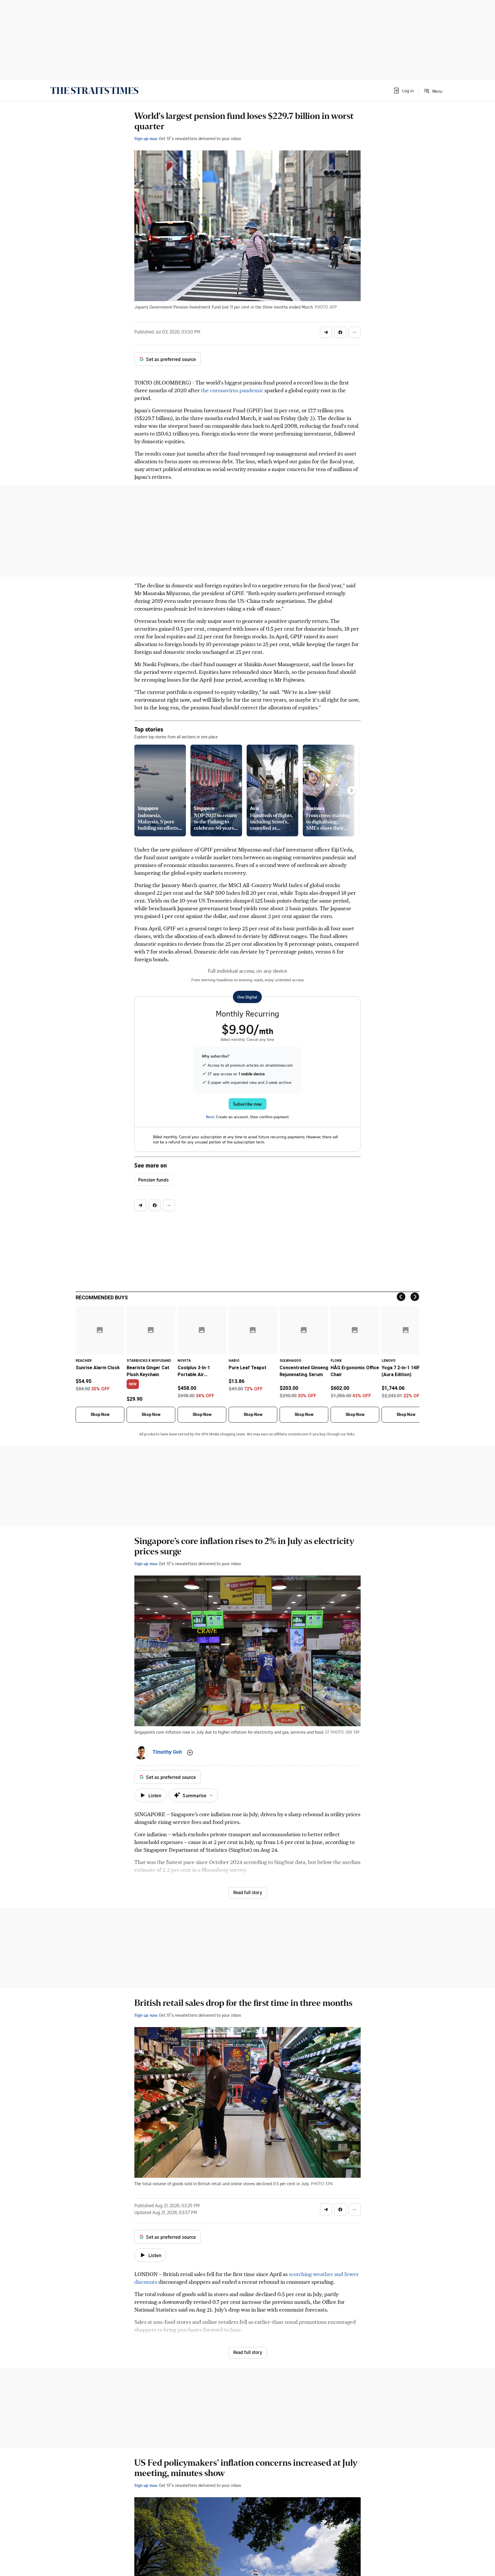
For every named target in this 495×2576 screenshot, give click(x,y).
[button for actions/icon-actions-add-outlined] (190, 1753)
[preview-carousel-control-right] (351, 790)
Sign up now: (146, 138)
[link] (94, 91)
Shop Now (100, 1414)
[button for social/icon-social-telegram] (326, 332)
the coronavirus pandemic (232, 390)
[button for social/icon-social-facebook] (340, 332)
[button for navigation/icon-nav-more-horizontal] (355, 332)
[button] (403, 91)
